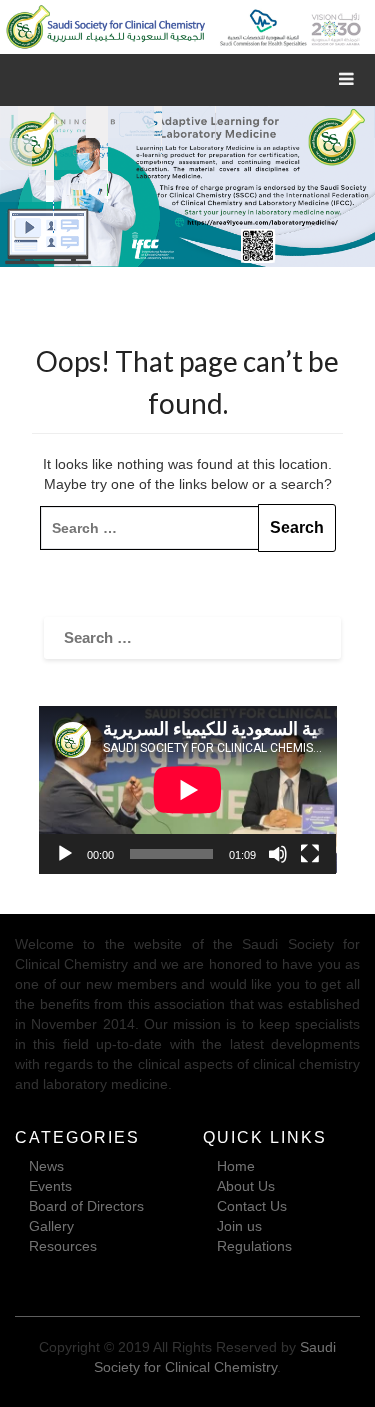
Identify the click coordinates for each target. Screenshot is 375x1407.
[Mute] (278, 854)
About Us (246, 1186)
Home (236, 1166)
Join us (239, 1226)
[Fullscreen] (310, 854)
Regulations (254, 1246)
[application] (188, 789)
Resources (63, 1246)
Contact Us (252, 1206)
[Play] (65, 854)
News (46, 1166)
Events (50, 1186)
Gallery (51, 1226)
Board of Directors (86, 1206)
